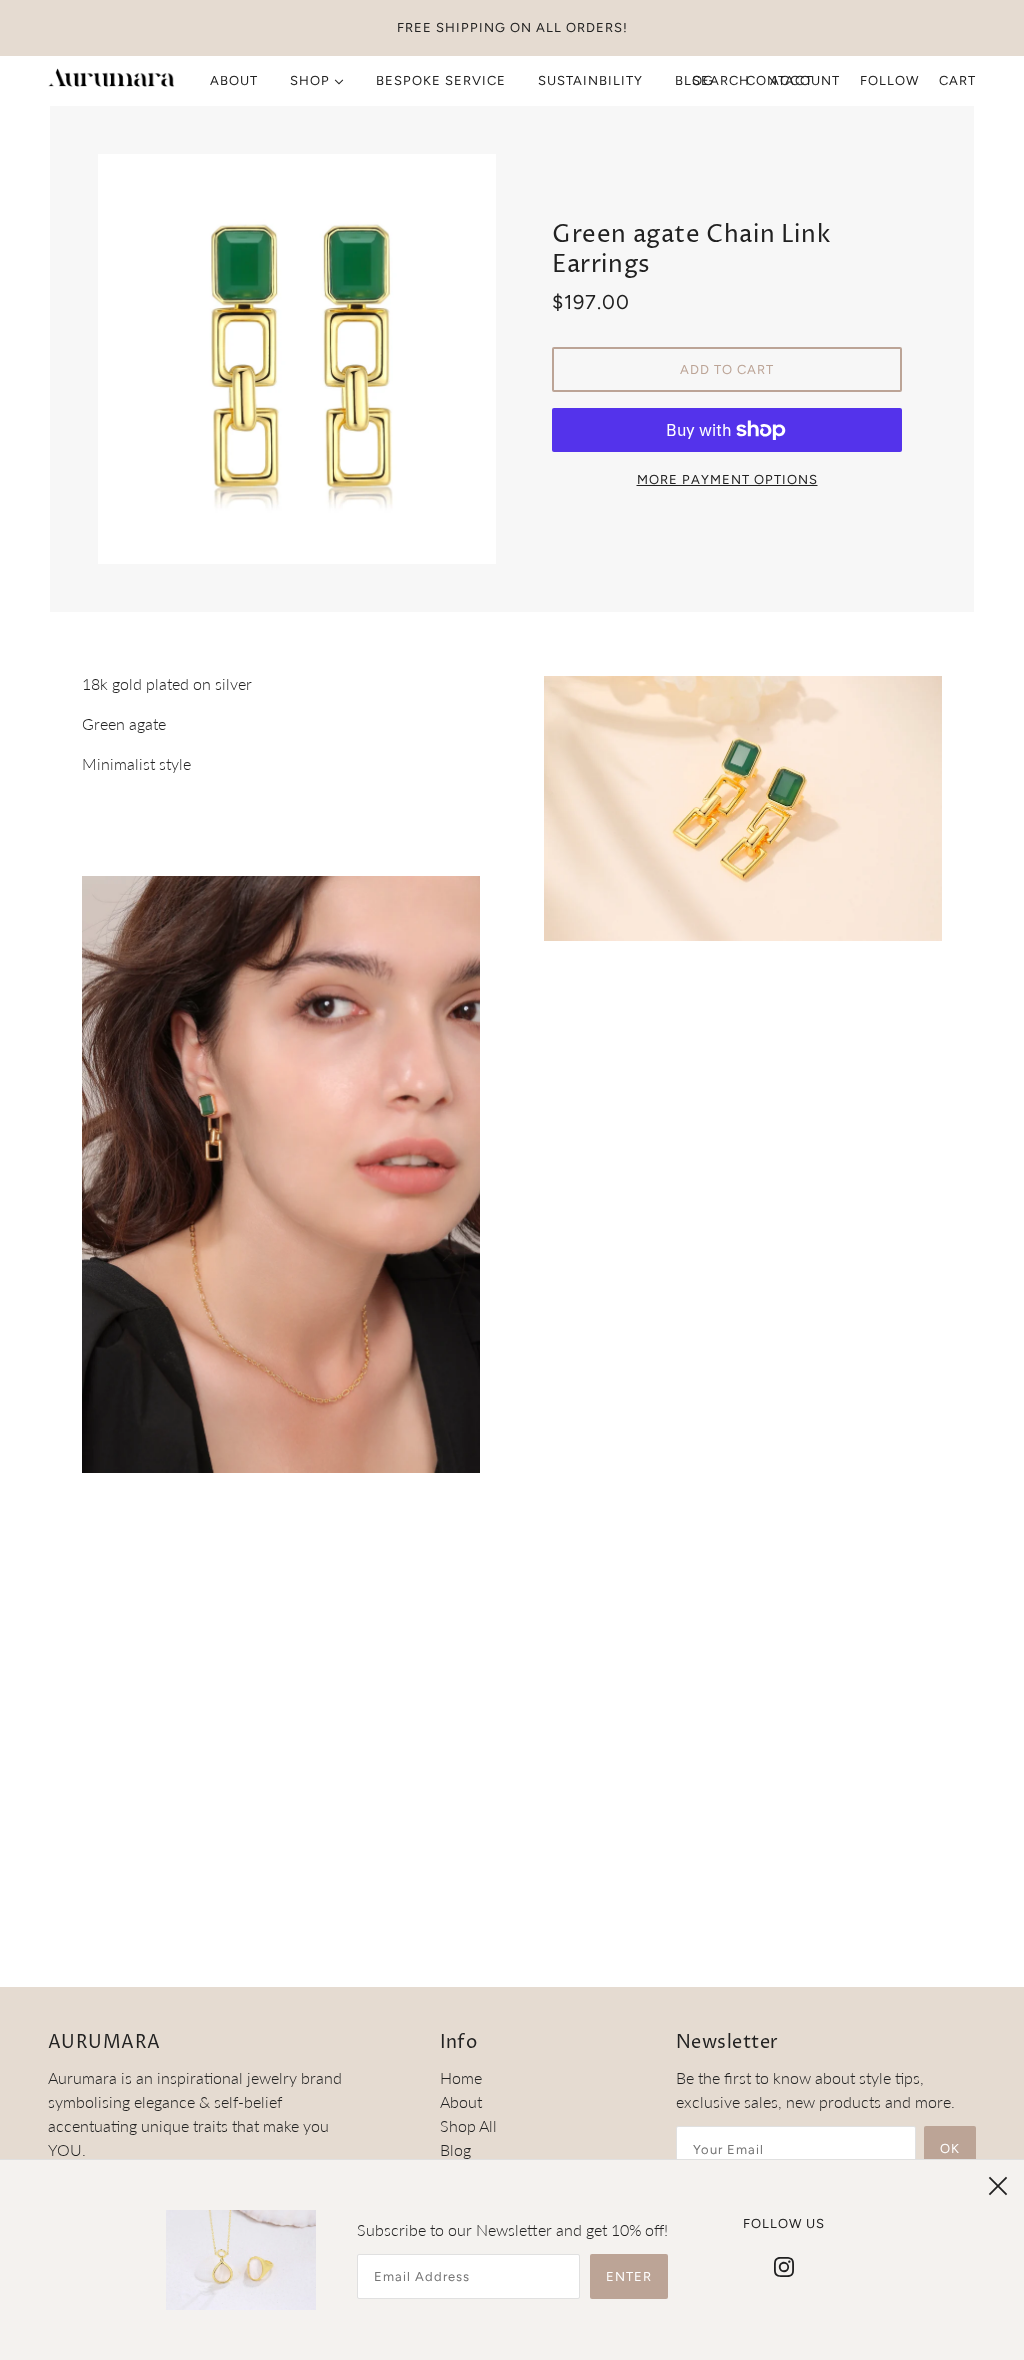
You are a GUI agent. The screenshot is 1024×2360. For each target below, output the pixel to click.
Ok (950, 2148)
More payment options (727, 479)
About (461, 2101)
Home (461, 2077)
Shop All (468, 2125)
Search (721, 80)
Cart (957, 80)
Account (805, 80)
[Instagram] (784, 2265)
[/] (111, 81)
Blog (455, 2149)
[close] (998, 2186)
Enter (629, 2276)
